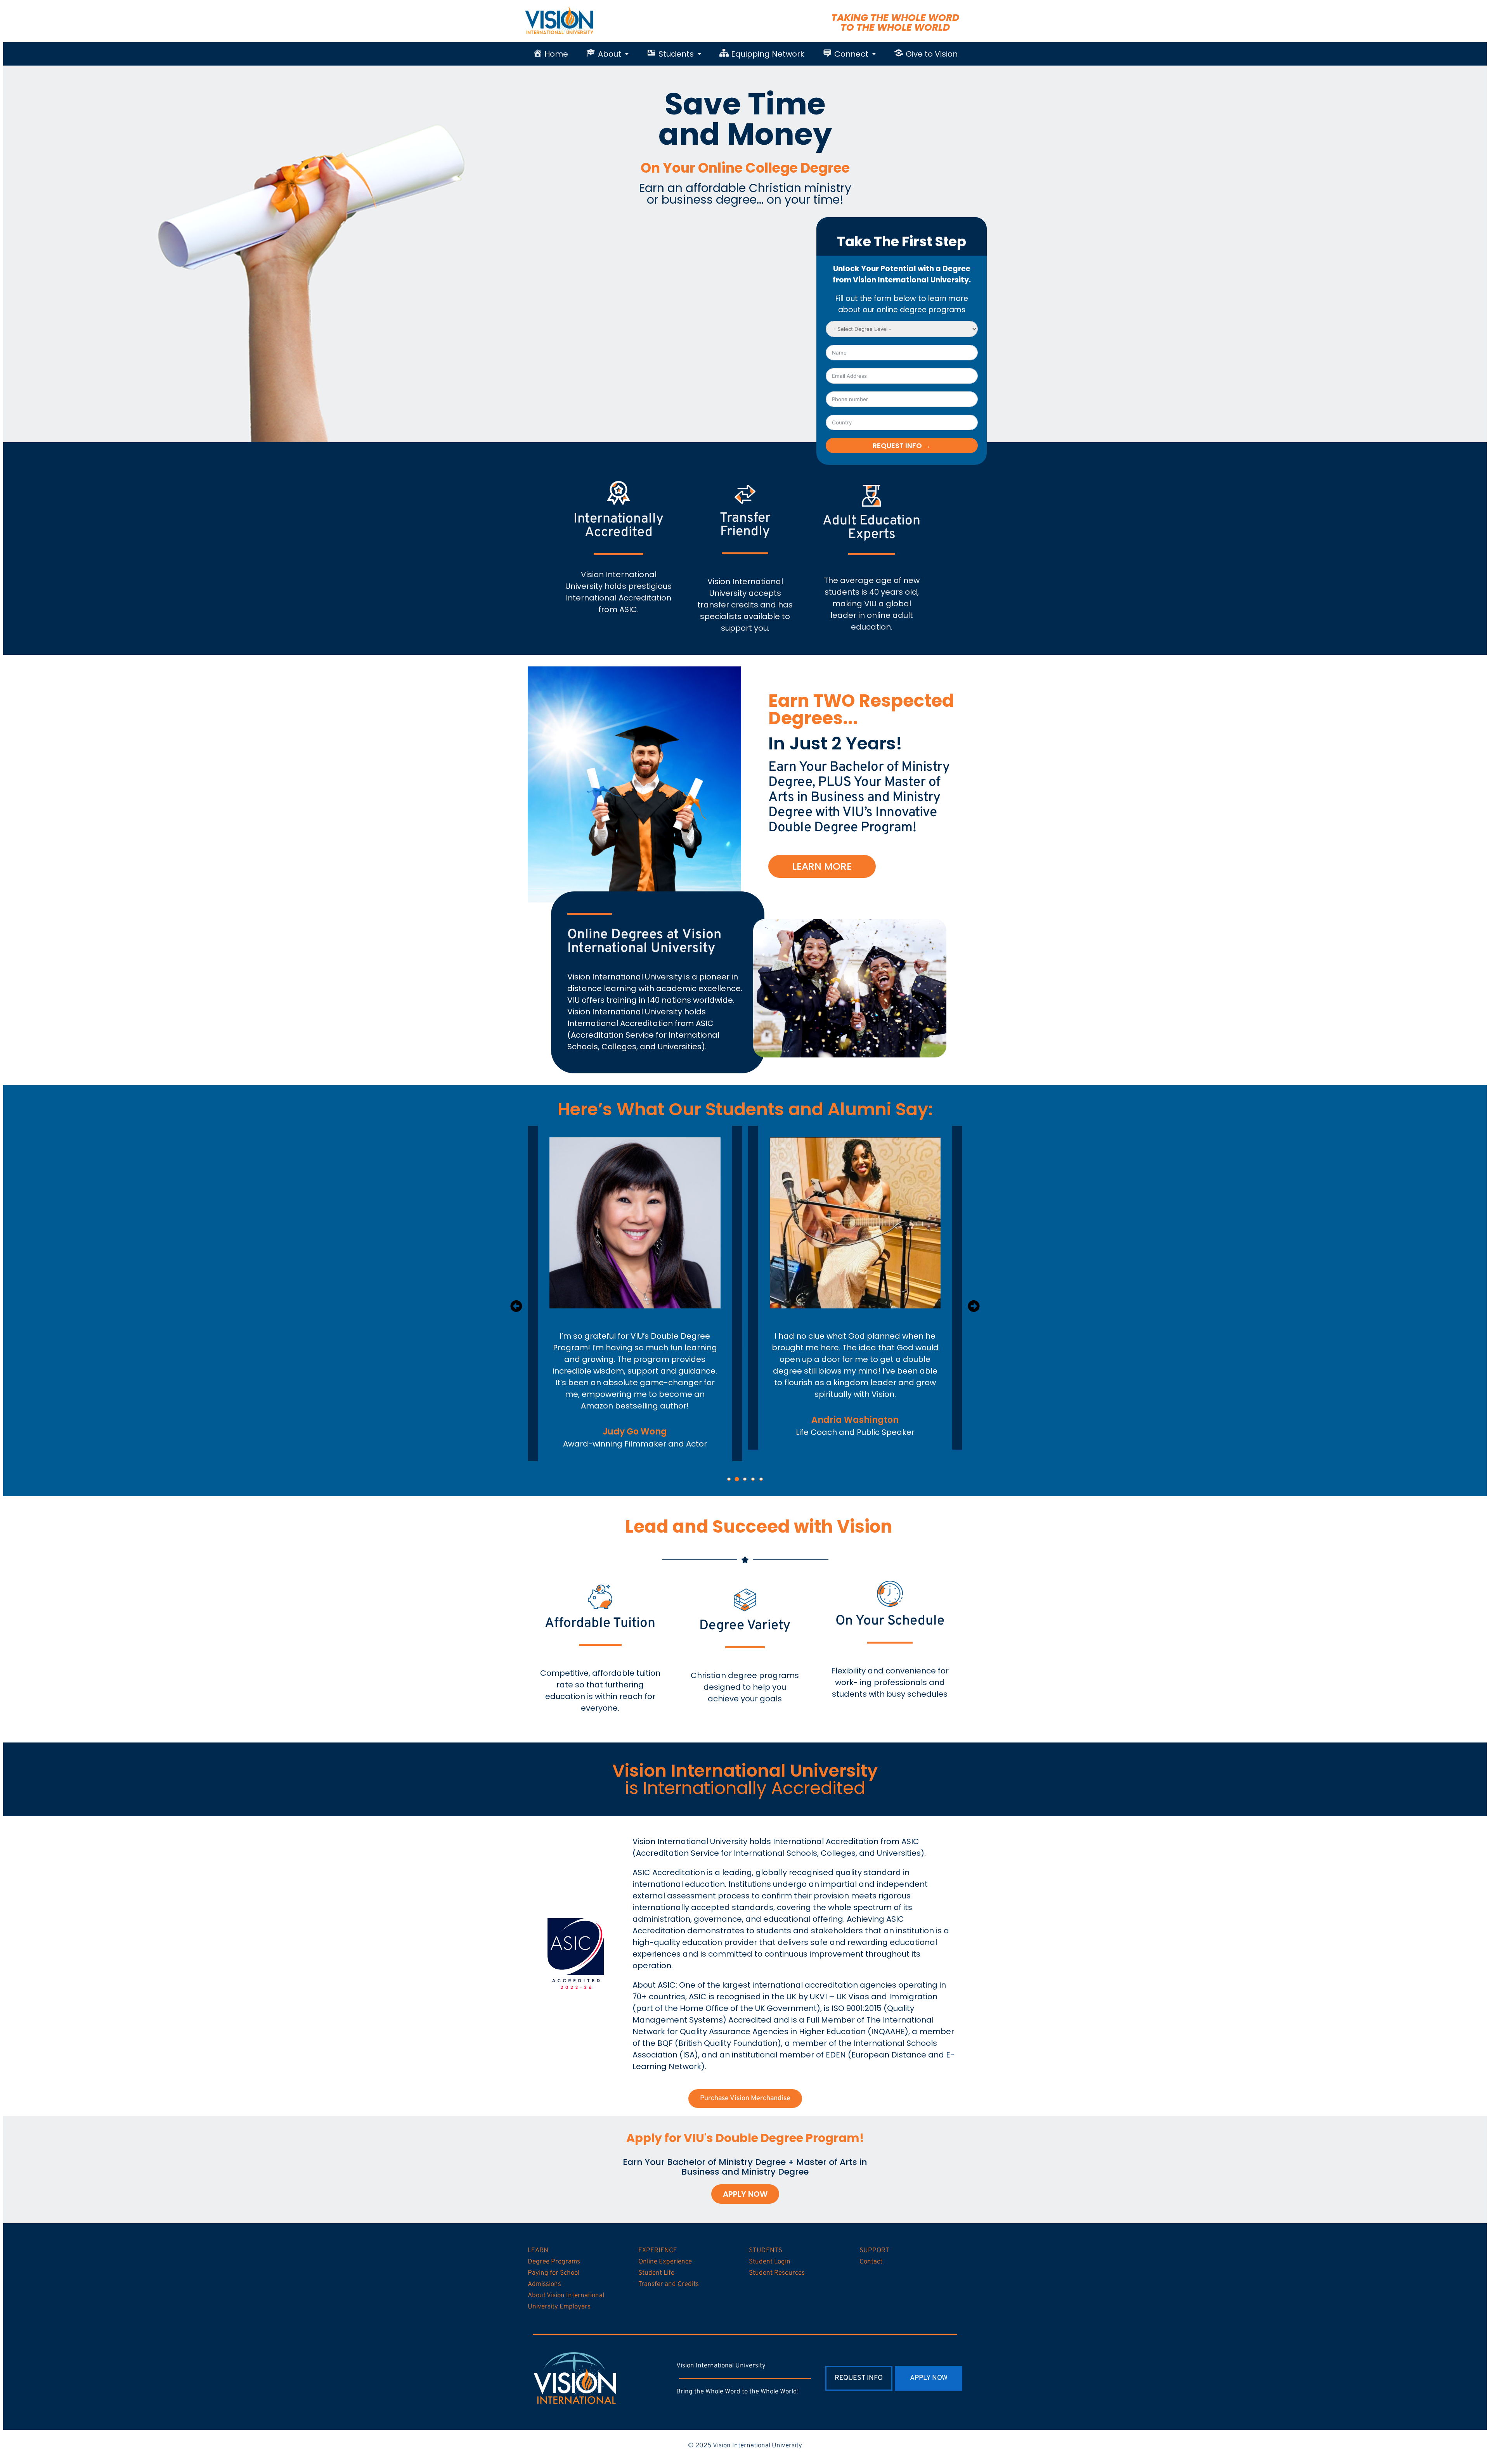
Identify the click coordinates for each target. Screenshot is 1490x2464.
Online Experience (665, 2262)
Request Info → (902, 446)
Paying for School (554, 2273)
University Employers (559, 2307)
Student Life (656, 2273)
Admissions (544, 2284)
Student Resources (777, 2273)
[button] (607, 54)
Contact (871, 2262)
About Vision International (566, 2296)
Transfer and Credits (669, 2284)
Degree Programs (554, 2262)
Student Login (770, 2262)
